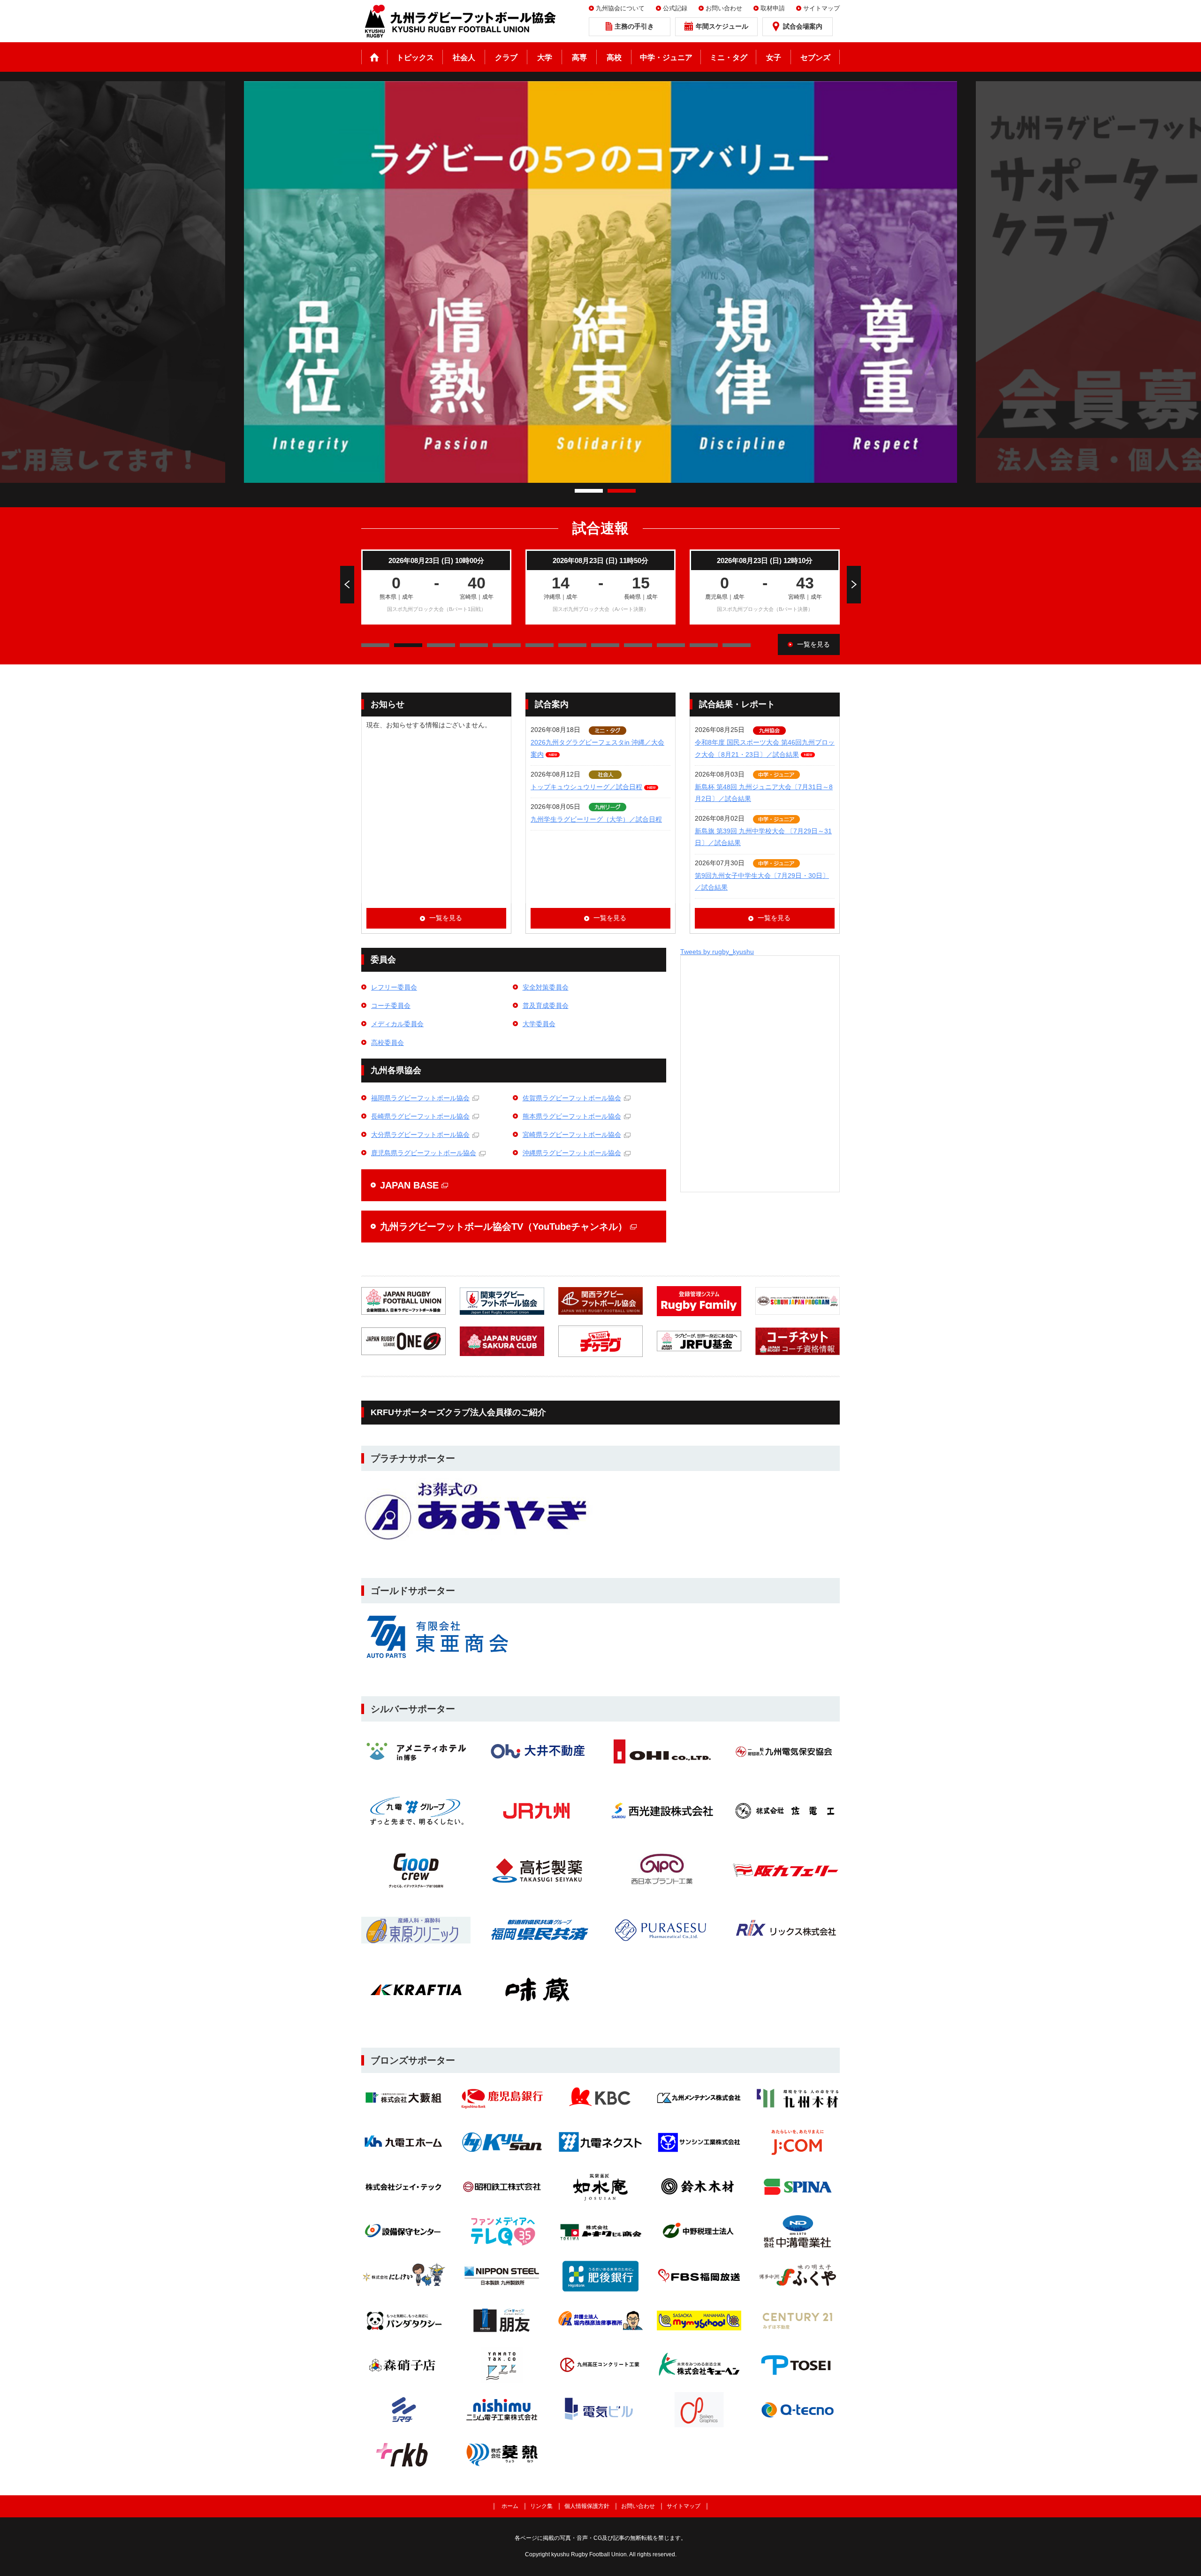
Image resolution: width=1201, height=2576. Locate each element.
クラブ (506, 57)
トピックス (415, 57)
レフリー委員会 (394, 987)
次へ (854, 585)
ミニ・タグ (729, 57)
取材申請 (773, 8)
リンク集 (541, 2506)
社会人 (464, 57)
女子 (774, 57)
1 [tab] (589, 491)
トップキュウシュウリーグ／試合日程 (586, 787)
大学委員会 (539, 1024)
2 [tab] (622, 491)
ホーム (374, 57)
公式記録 (675, 8)
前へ (347, 585)
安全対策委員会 (546, 987)
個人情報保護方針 (587, 2506)
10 (704, 645)
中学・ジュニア (666, 57)
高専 (579, 57)
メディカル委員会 (397, 1024)
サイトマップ (821, 8)
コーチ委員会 (391, 1006)
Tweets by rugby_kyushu (717, 952)
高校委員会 (388, 1043)
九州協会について (620, 8)
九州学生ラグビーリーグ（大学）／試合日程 (596, 819)
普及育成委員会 (546, 1006)
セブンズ (815, 57)
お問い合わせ (724, 8)
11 (737, 645)
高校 (614, 57)
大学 (545, 57)
